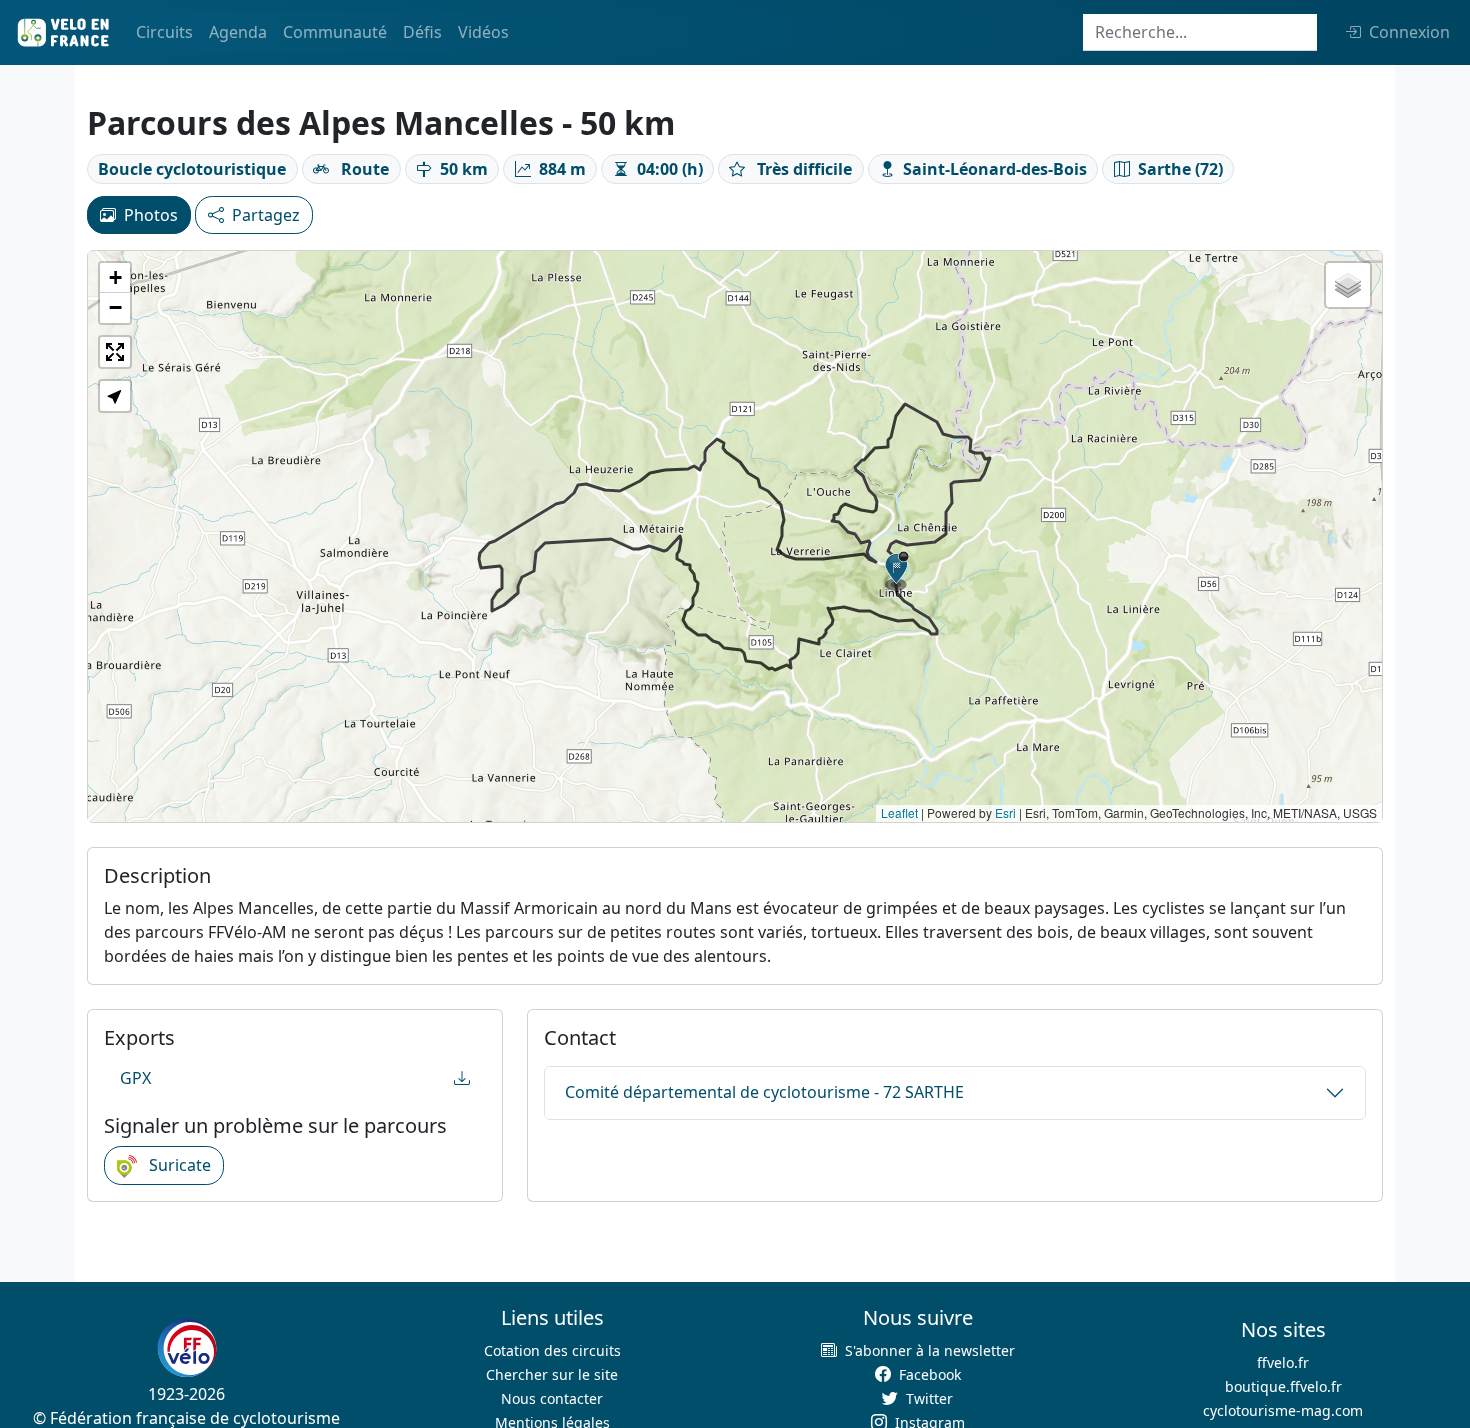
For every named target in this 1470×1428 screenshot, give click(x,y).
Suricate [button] (178, 1165)
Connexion (1409, 32)
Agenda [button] (238, 32)
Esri (1005, 812)
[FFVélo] (187, 1348)
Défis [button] (422, 32)
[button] (897, 571)
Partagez (266, 215)
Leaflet (899, 812)
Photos (151, 215)
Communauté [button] (335, 32)
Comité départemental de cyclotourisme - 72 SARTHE (764, 1092)
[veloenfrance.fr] (62, 32)
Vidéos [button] (483, 32)
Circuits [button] (164, 32)
